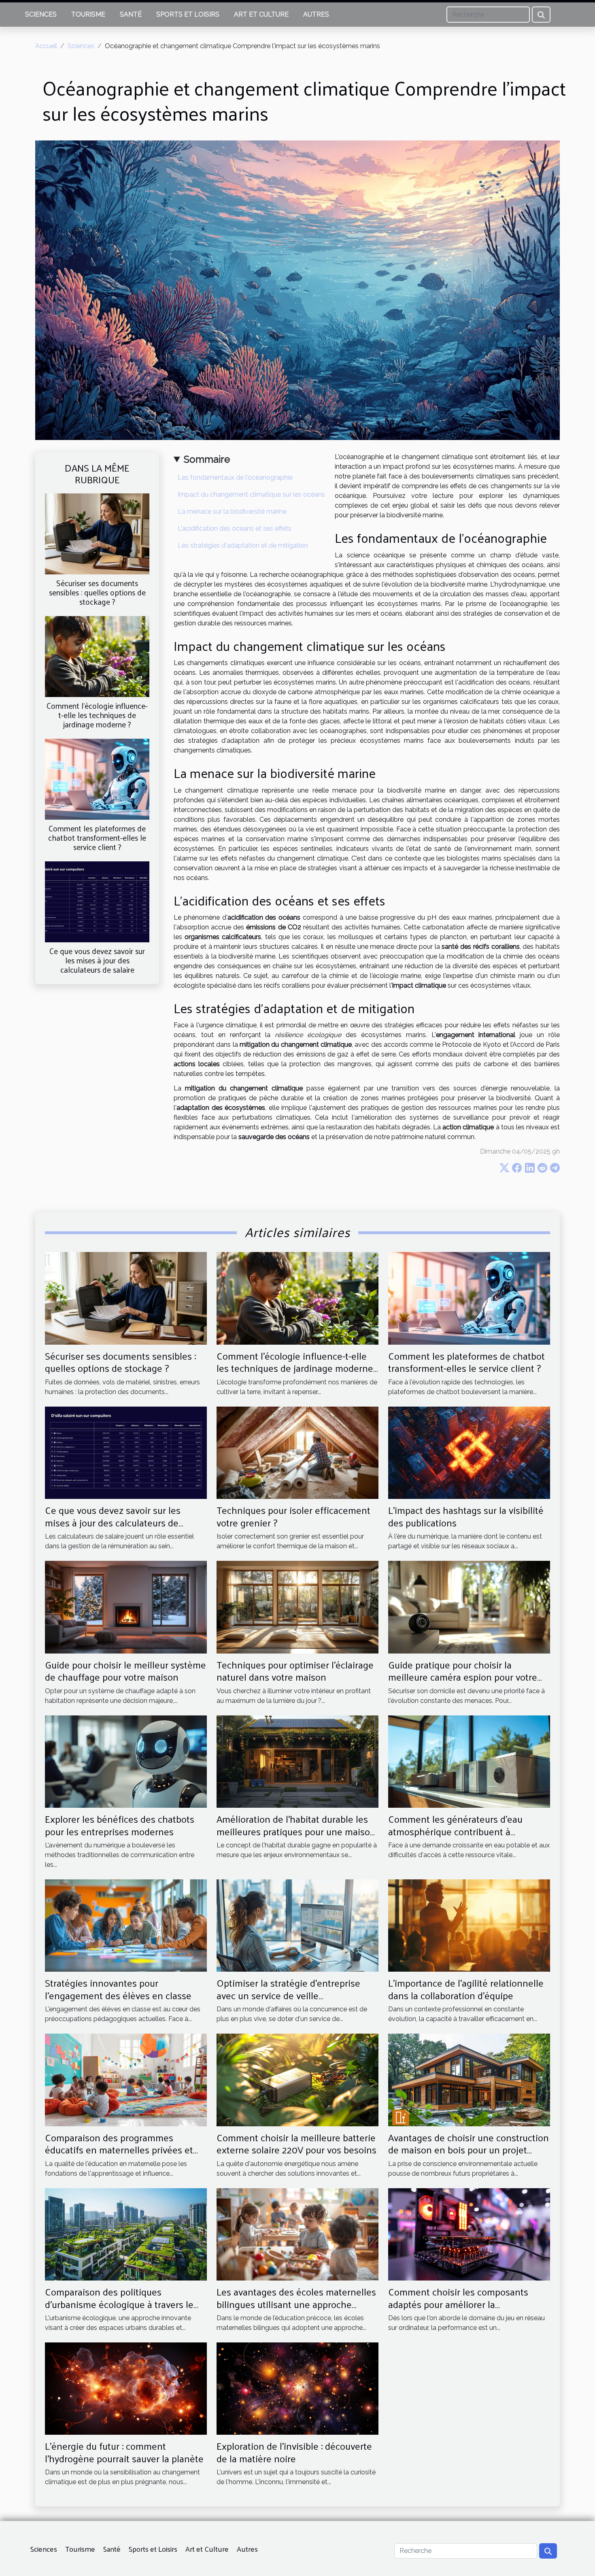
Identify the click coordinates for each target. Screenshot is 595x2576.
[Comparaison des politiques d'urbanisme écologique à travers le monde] (126, 2234)
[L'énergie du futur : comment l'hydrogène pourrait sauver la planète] (126, 2388)
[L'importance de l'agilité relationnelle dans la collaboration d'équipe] (469, 1925)
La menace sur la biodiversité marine (232, 511)
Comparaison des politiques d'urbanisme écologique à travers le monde (119, 2304)
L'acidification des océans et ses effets (235, 528)
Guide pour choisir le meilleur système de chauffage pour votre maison (125, 1671)
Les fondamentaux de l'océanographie (235, 477)
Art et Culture (261, 14)
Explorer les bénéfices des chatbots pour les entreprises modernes (120, 1825)
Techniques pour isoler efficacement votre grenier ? (293, 1516)
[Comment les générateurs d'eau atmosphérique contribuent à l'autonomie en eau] (469, 1761)
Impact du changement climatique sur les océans (251, 494)
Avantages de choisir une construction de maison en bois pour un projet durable (469, 2150)
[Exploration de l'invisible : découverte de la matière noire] (297, 2388)
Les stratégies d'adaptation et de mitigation (243, 545)
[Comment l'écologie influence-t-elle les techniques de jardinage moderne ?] (97, 656)
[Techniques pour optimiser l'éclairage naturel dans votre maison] (297, 1607)
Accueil (46, 46)
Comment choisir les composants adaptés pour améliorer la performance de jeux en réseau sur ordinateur (461, 2310)
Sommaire (207, 459)
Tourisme (88, 14)
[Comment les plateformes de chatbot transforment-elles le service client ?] (97, 779)
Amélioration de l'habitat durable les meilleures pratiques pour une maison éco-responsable (296, 1831)
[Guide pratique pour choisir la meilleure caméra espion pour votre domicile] (469, 1607)
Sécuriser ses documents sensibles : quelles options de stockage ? (97, 592)
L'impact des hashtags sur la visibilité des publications (466, 1516)
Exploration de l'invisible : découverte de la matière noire (294, 2452)
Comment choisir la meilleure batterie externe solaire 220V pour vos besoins (296, 2143)
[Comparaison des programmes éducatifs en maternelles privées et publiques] (126, 2080)
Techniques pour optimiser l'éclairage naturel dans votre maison (295, 1671)
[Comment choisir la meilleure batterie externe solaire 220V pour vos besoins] (297, 2080)
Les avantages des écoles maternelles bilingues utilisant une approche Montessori (296, 2304)
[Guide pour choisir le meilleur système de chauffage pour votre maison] (126, 1607)
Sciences (41, 14)
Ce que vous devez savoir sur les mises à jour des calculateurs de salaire (97, 960)
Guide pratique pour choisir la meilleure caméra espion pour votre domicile (463, 1677)
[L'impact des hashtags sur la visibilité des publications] (469, 1452)
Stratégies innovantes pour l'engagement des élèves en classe (118, 1989)
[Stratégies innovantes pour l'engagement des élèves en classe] (126, 1925)
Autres (316, 14)
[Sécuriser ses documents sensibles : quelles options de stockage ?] (97, 533)
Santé (131, 14)
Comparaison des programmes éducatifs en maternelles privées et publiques (119, 2150)
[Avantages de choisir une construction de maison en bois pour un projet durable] (469, 2080)
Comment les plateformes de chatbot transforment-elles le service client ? (97, 837)
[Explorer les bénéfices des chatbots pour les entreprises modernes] (126, 1761)
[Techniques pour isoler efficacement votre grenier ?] (297, 1452)
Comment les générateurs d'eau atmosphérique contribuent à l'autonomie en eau (455, 1831)
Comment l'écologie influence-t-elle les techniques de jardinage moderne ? (97, 715)
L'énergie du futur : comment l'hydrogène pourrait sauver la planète (124, 2452)
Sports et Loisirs (188, 14)
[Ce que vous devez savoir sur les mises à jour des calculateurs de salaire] (97, 901)
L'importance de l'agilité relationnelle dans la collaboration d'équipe (466, 1989)
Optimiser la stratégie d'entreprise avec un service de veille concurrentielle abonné (288, 1995)
